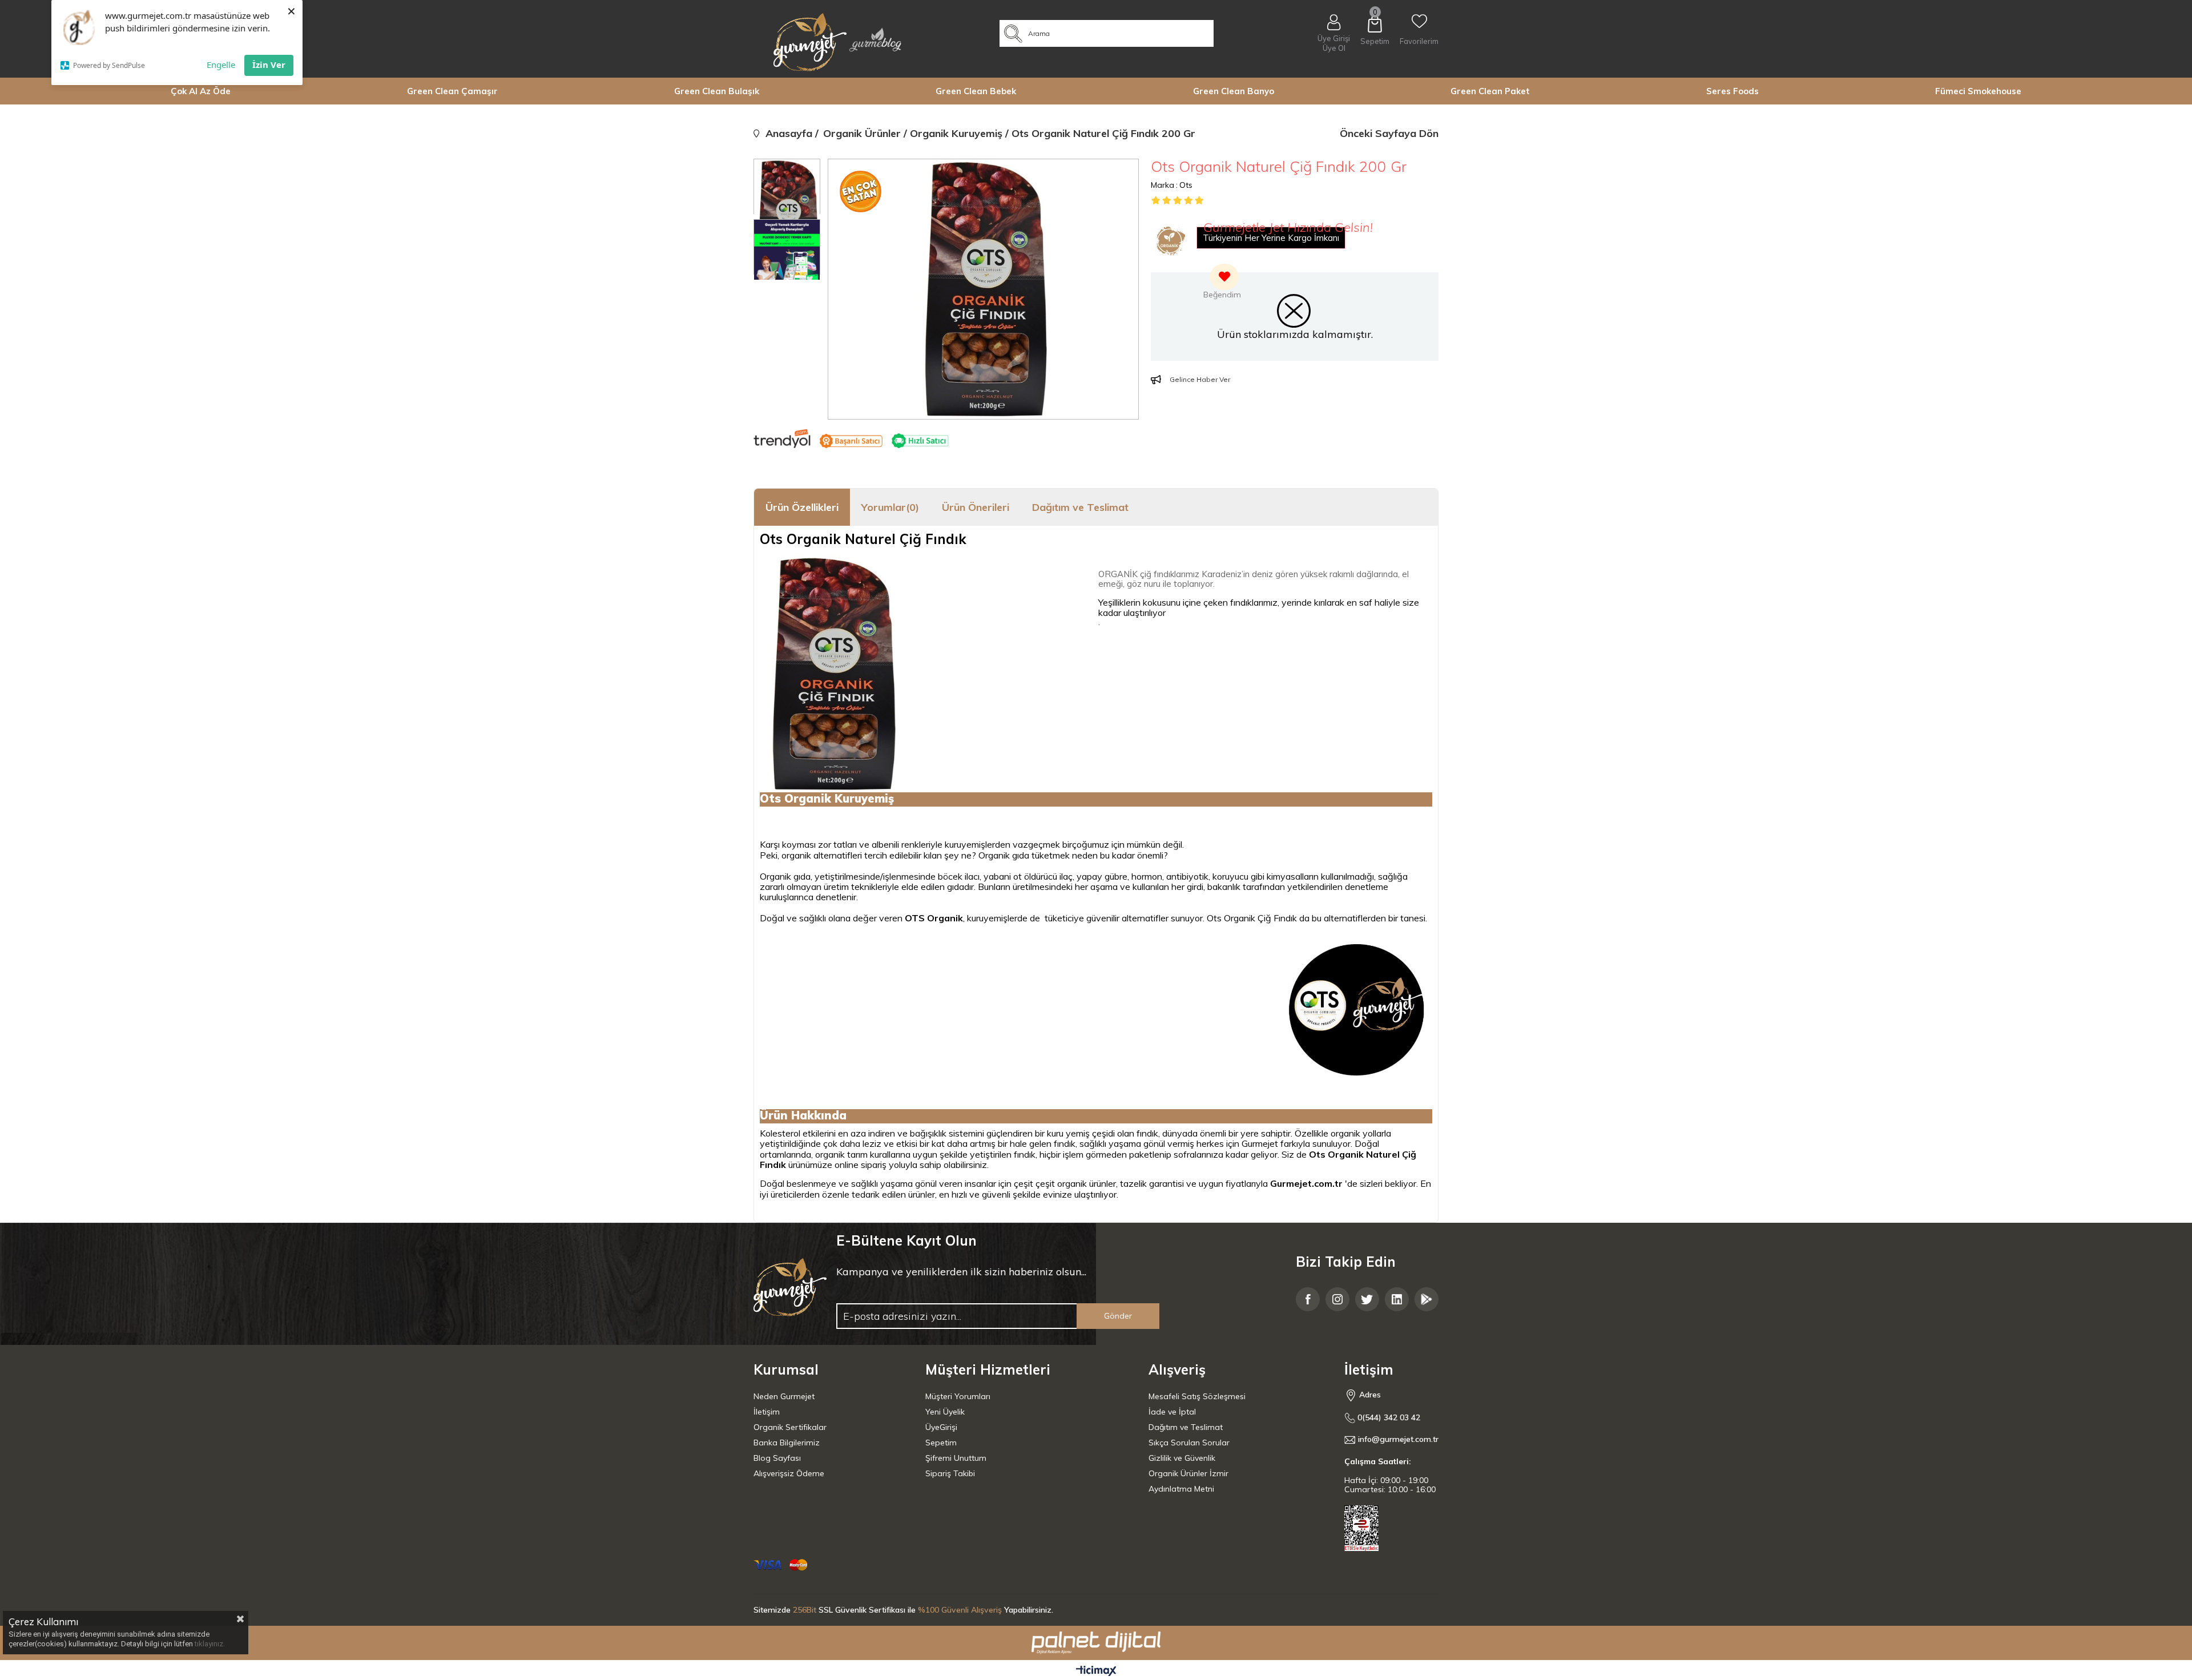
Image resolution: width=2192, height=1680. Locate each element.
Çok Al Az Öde (201, 91)
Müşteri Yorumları (958, 1396)
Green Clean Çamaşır (452, 91)
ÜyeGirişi (941, 1427)
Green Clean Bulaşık (717, 91)
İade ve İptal (1172, 1412)
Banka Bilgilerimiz (787, 1443)
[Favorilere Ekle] (1222, 283)
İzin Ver (269, 65)
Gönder (1118, 1316)
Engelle (221, 65)
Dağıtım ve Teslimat (1080, 507)
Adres (1369, 1395)
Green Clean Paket (1490, 91)
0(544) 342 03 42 (1388, 1418)
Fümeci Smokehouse (1978, 91)
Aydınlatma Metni (1181, 1489)
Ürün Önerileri (976, 507)
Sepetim (941, 1443)
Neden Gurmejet (784, 1396)
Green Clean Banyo (1234, 91)
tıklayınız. (210, 1644)
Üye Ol (1334, 48)
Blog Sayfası (777, 1458)
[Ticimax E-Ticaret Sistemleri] (1096, 1671)
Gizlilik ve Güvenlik (1182, 1458)
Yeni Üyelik (945, 1412)
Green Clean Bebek (976, 91)
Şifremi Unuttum (956, 1458)
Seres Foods (1732, 91)
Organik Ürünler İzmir (1188, 1473)
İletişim (767, 1412)
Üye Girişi (1334, 38)
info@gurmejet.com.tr (1398, 1439)
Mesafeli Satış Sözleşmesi (1197, 1396)
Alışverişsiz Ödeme (789, 1473)
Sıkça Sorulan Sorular (1189, 1443)
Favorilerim (1419, 41)
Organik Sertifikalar (790, 1427)
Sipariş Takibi (950, 1473)
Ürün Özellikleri (802, 507)
